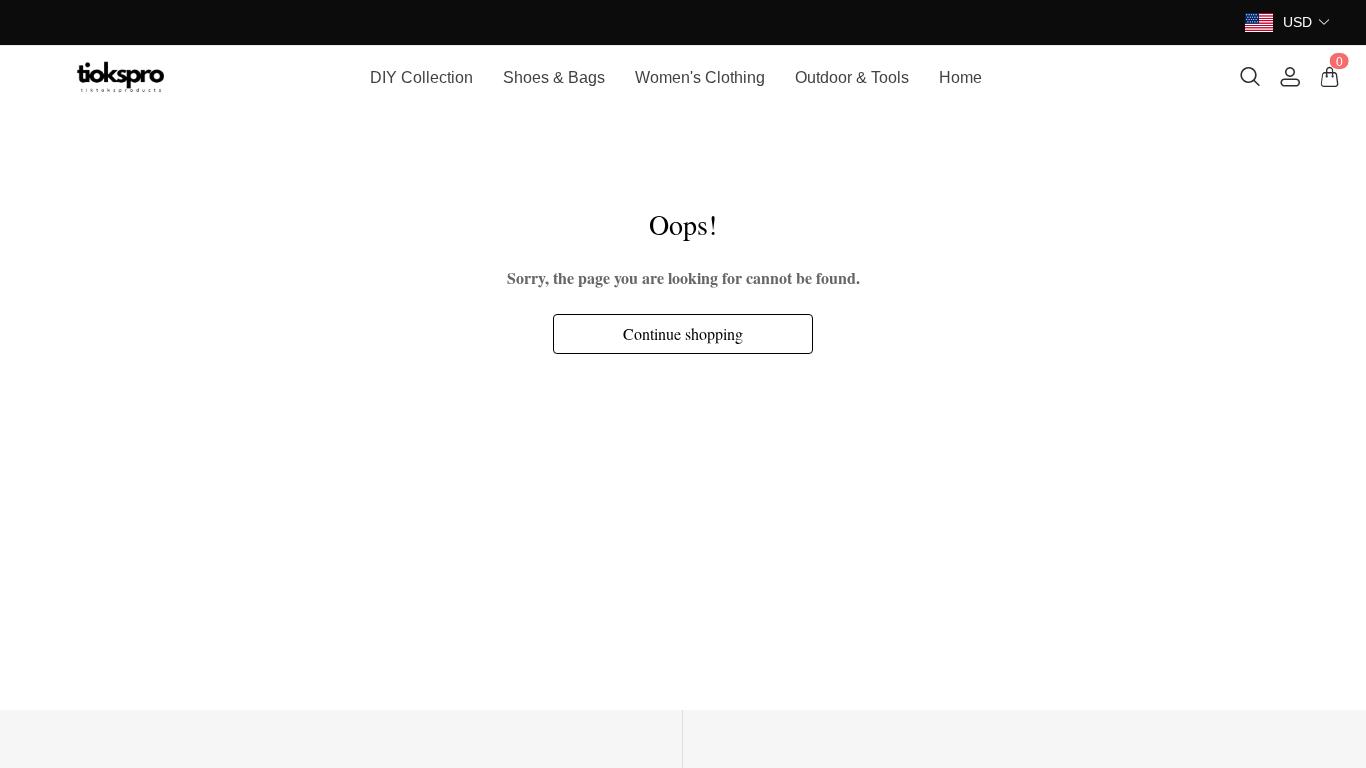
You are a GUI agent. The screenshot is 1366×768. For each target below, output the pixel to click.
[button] (1307, 22)
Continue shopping (683, 333)
